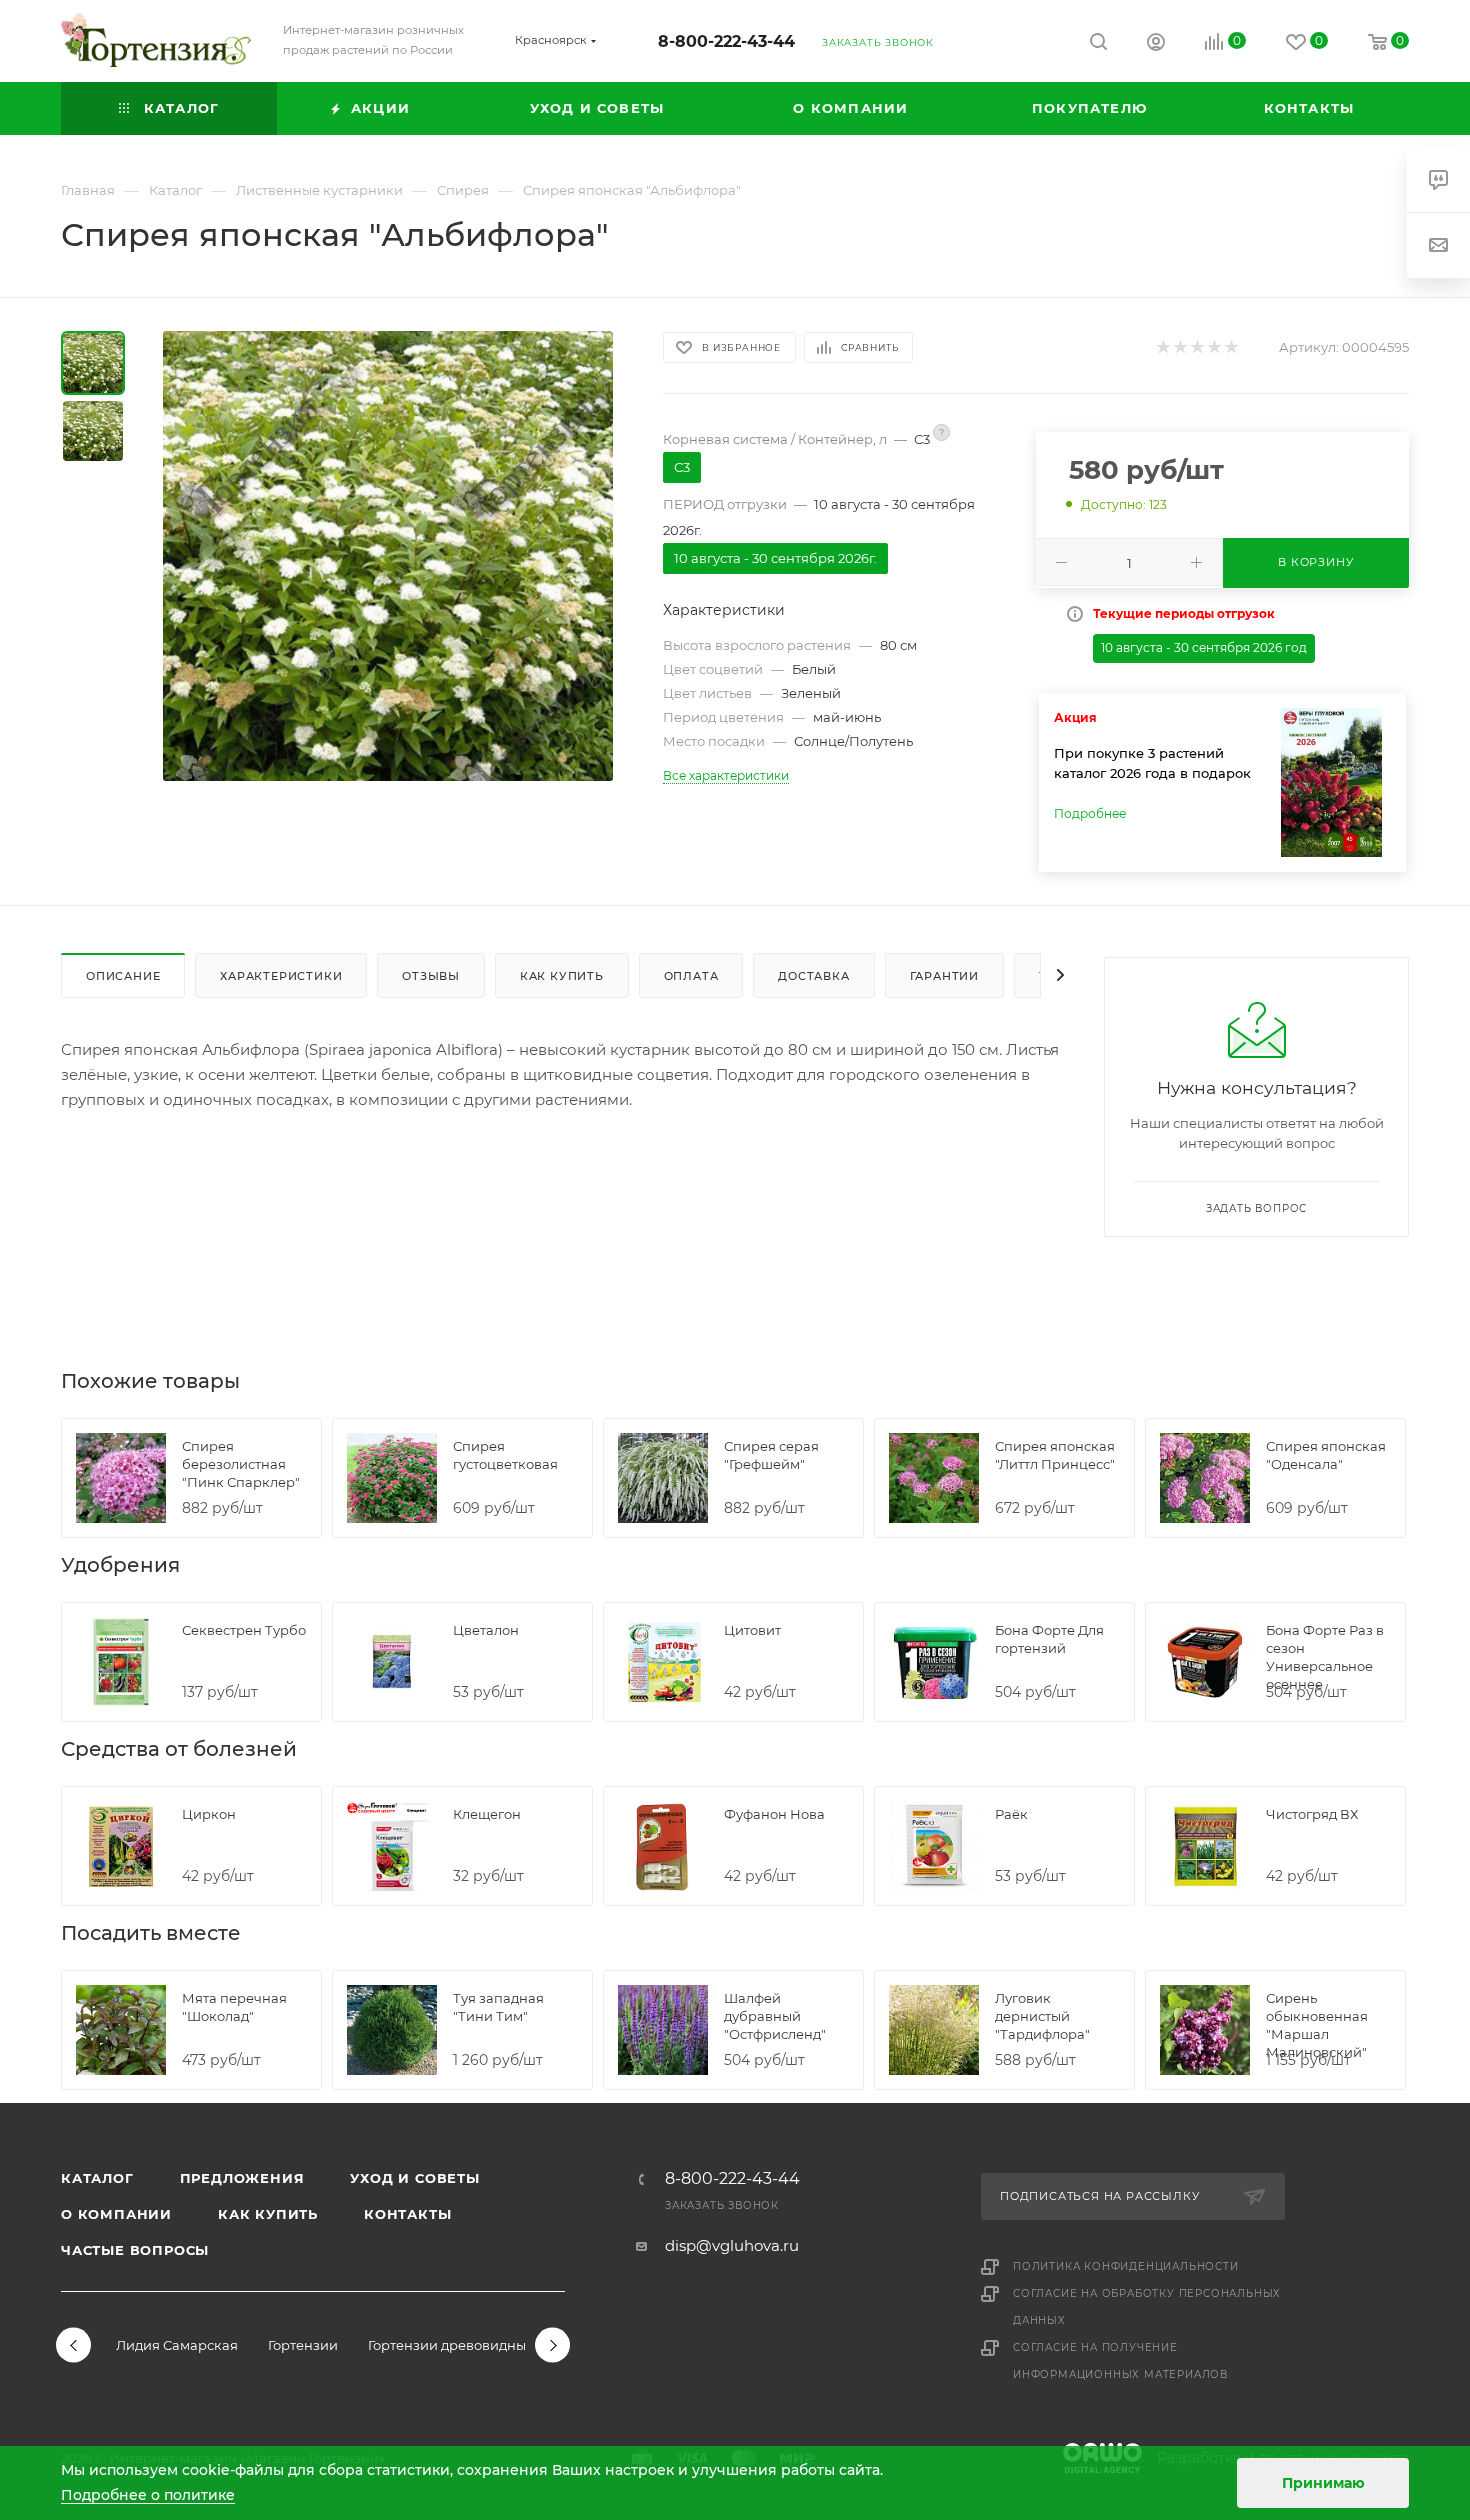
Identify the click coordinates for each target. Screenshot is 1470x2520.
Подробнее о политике (148, 2495)
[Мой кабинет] (1156, 44)
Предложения (242, 2178)
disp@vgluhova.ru (732, 2245)
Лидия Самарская (177, 2345)
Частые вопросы (135, 2250)
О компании (116, 2214)
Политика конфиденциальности (1126, 2266)
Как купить (268, 2214)
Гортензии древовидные (451, 2345)
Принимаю (1323, 2483)
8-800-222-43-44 (726, 41)
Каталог (97, 2178)
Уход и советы (414, 2178)
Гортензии (303, 2345)
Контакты (407, 2214)
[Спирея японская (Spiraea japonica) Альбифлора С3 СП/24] (388, 556)
